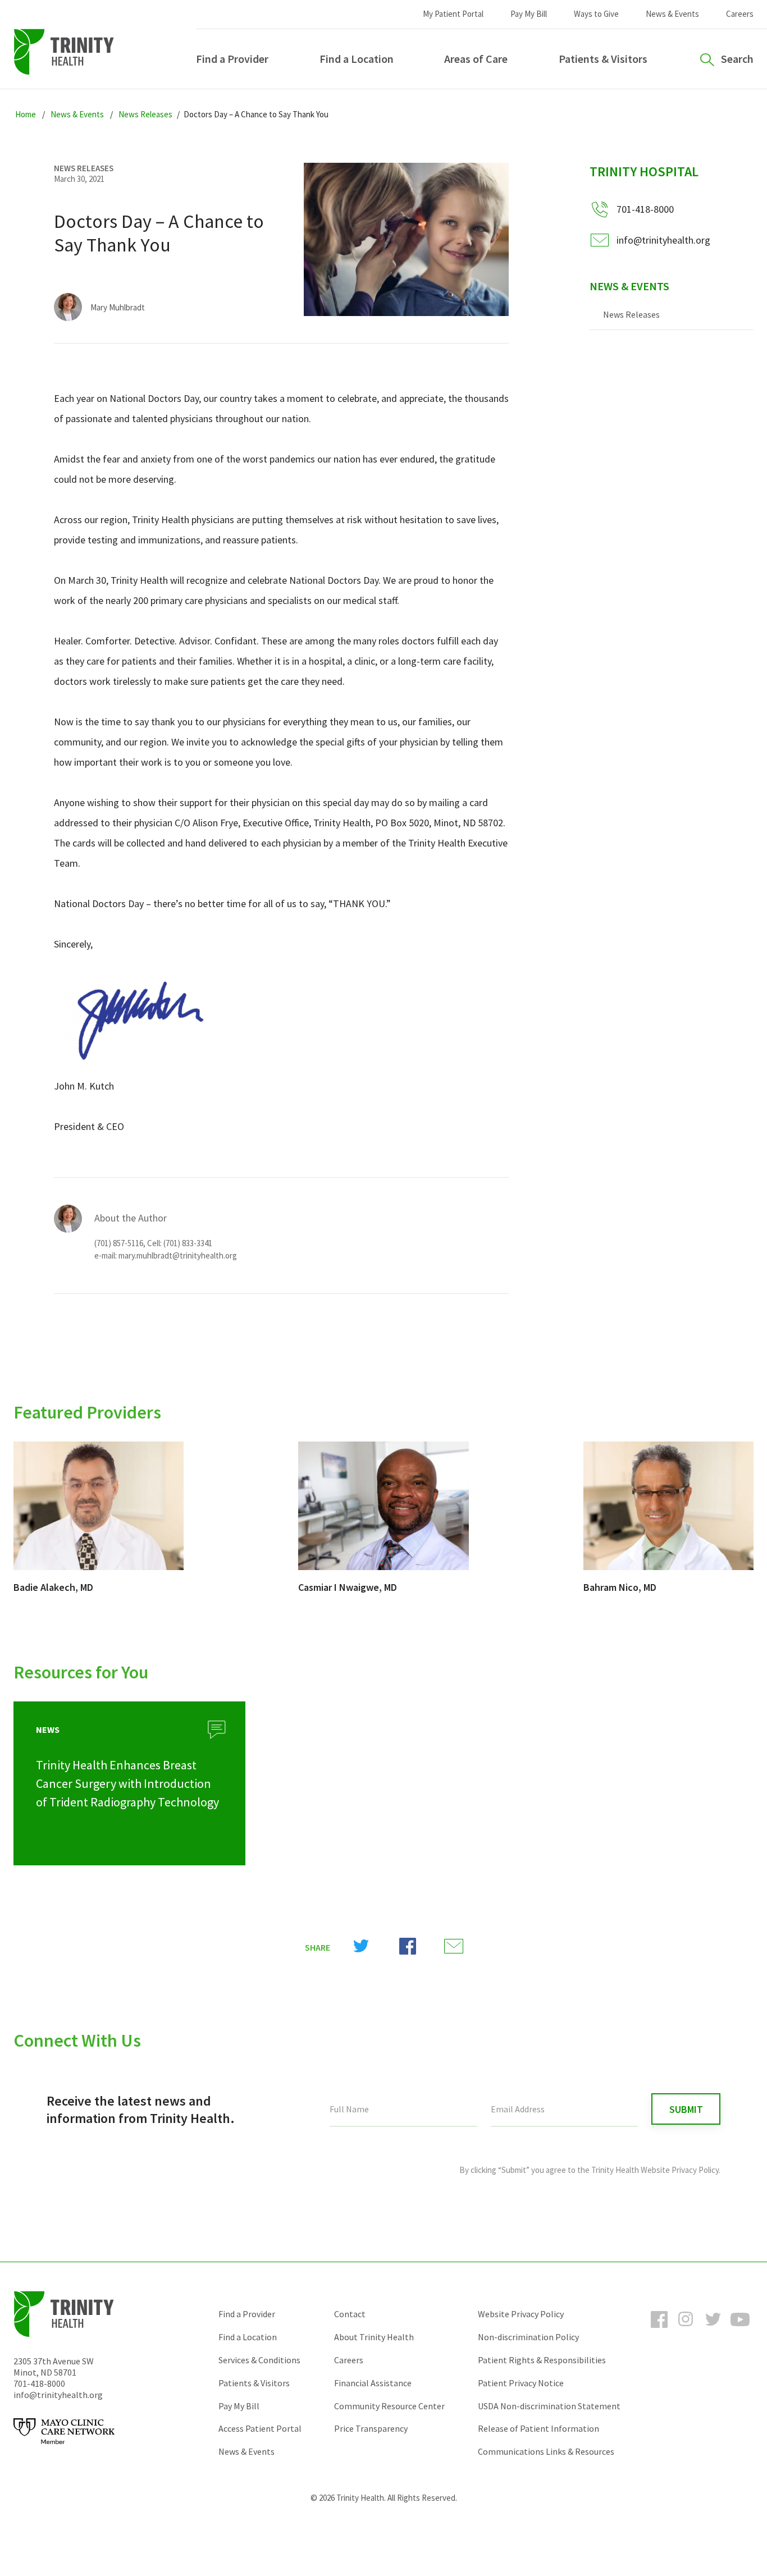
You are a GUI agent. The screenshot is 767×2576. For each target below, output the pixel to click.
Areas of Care (476, 59)
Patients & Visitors (603, 59)
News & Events (672, 14)
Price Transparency (371, 2428)
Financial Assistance (373, 2383)
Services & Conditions (259, 2360)
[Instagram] (686, 2330)
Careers (740, 14)
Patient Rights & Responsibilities (542, 2360)
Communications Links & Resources (546, 2451)
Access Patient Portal (260, 2428)
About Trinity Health (374, 2337)
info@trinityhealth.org (663, 240)
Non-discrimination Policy (528, 2337)
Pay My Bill (529, 14)
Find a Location (357, 59)
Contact (350, 2314)
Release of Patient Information (538, 2428)
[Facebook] (659, 2330)
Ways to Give (596, 14)
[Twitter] (713, 2330)
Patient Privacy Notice (521, 2383)
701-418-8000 (39, 2383)
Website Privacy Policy (521, 2314)
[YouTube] (740, 2330)
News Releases (631, 314)
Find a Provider (232, 59)
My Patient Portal (453, 14)
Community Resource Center (389, 2406)
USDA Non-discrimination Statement (549, 2406)
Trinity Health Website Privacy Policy (655, 2170)
